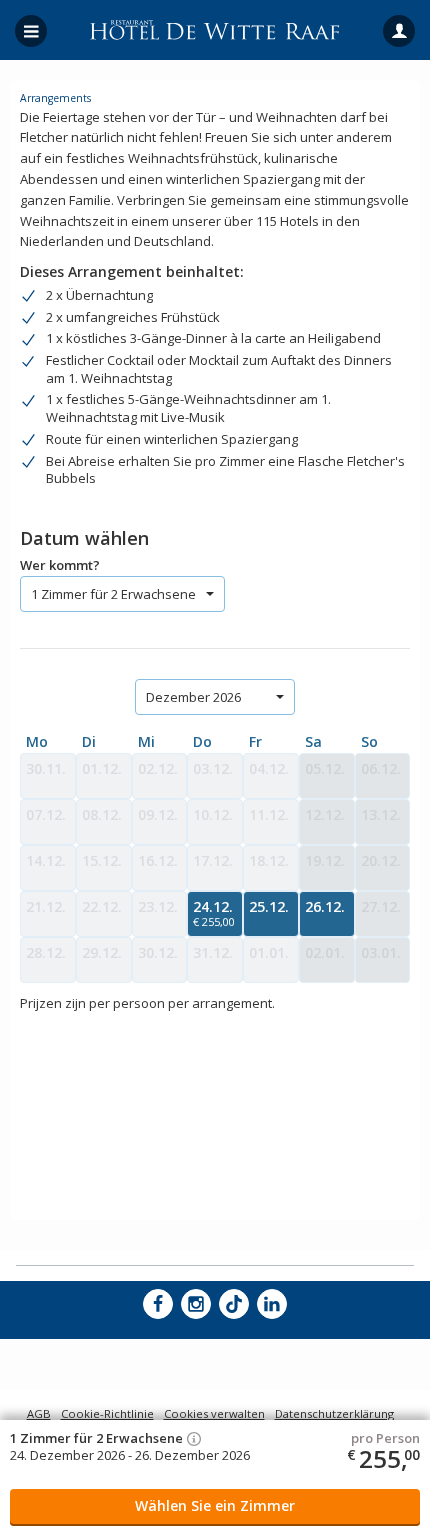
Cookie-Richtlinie (107, 1413)
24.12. (214, 913)
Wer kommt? (60, 565)
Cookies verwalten (214, 1413)
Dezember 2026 (193, 697)
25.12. (269, 906)
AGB (39, 1413)
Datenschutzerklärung (334, 1413)
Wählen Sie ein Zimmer (215, 1505)
